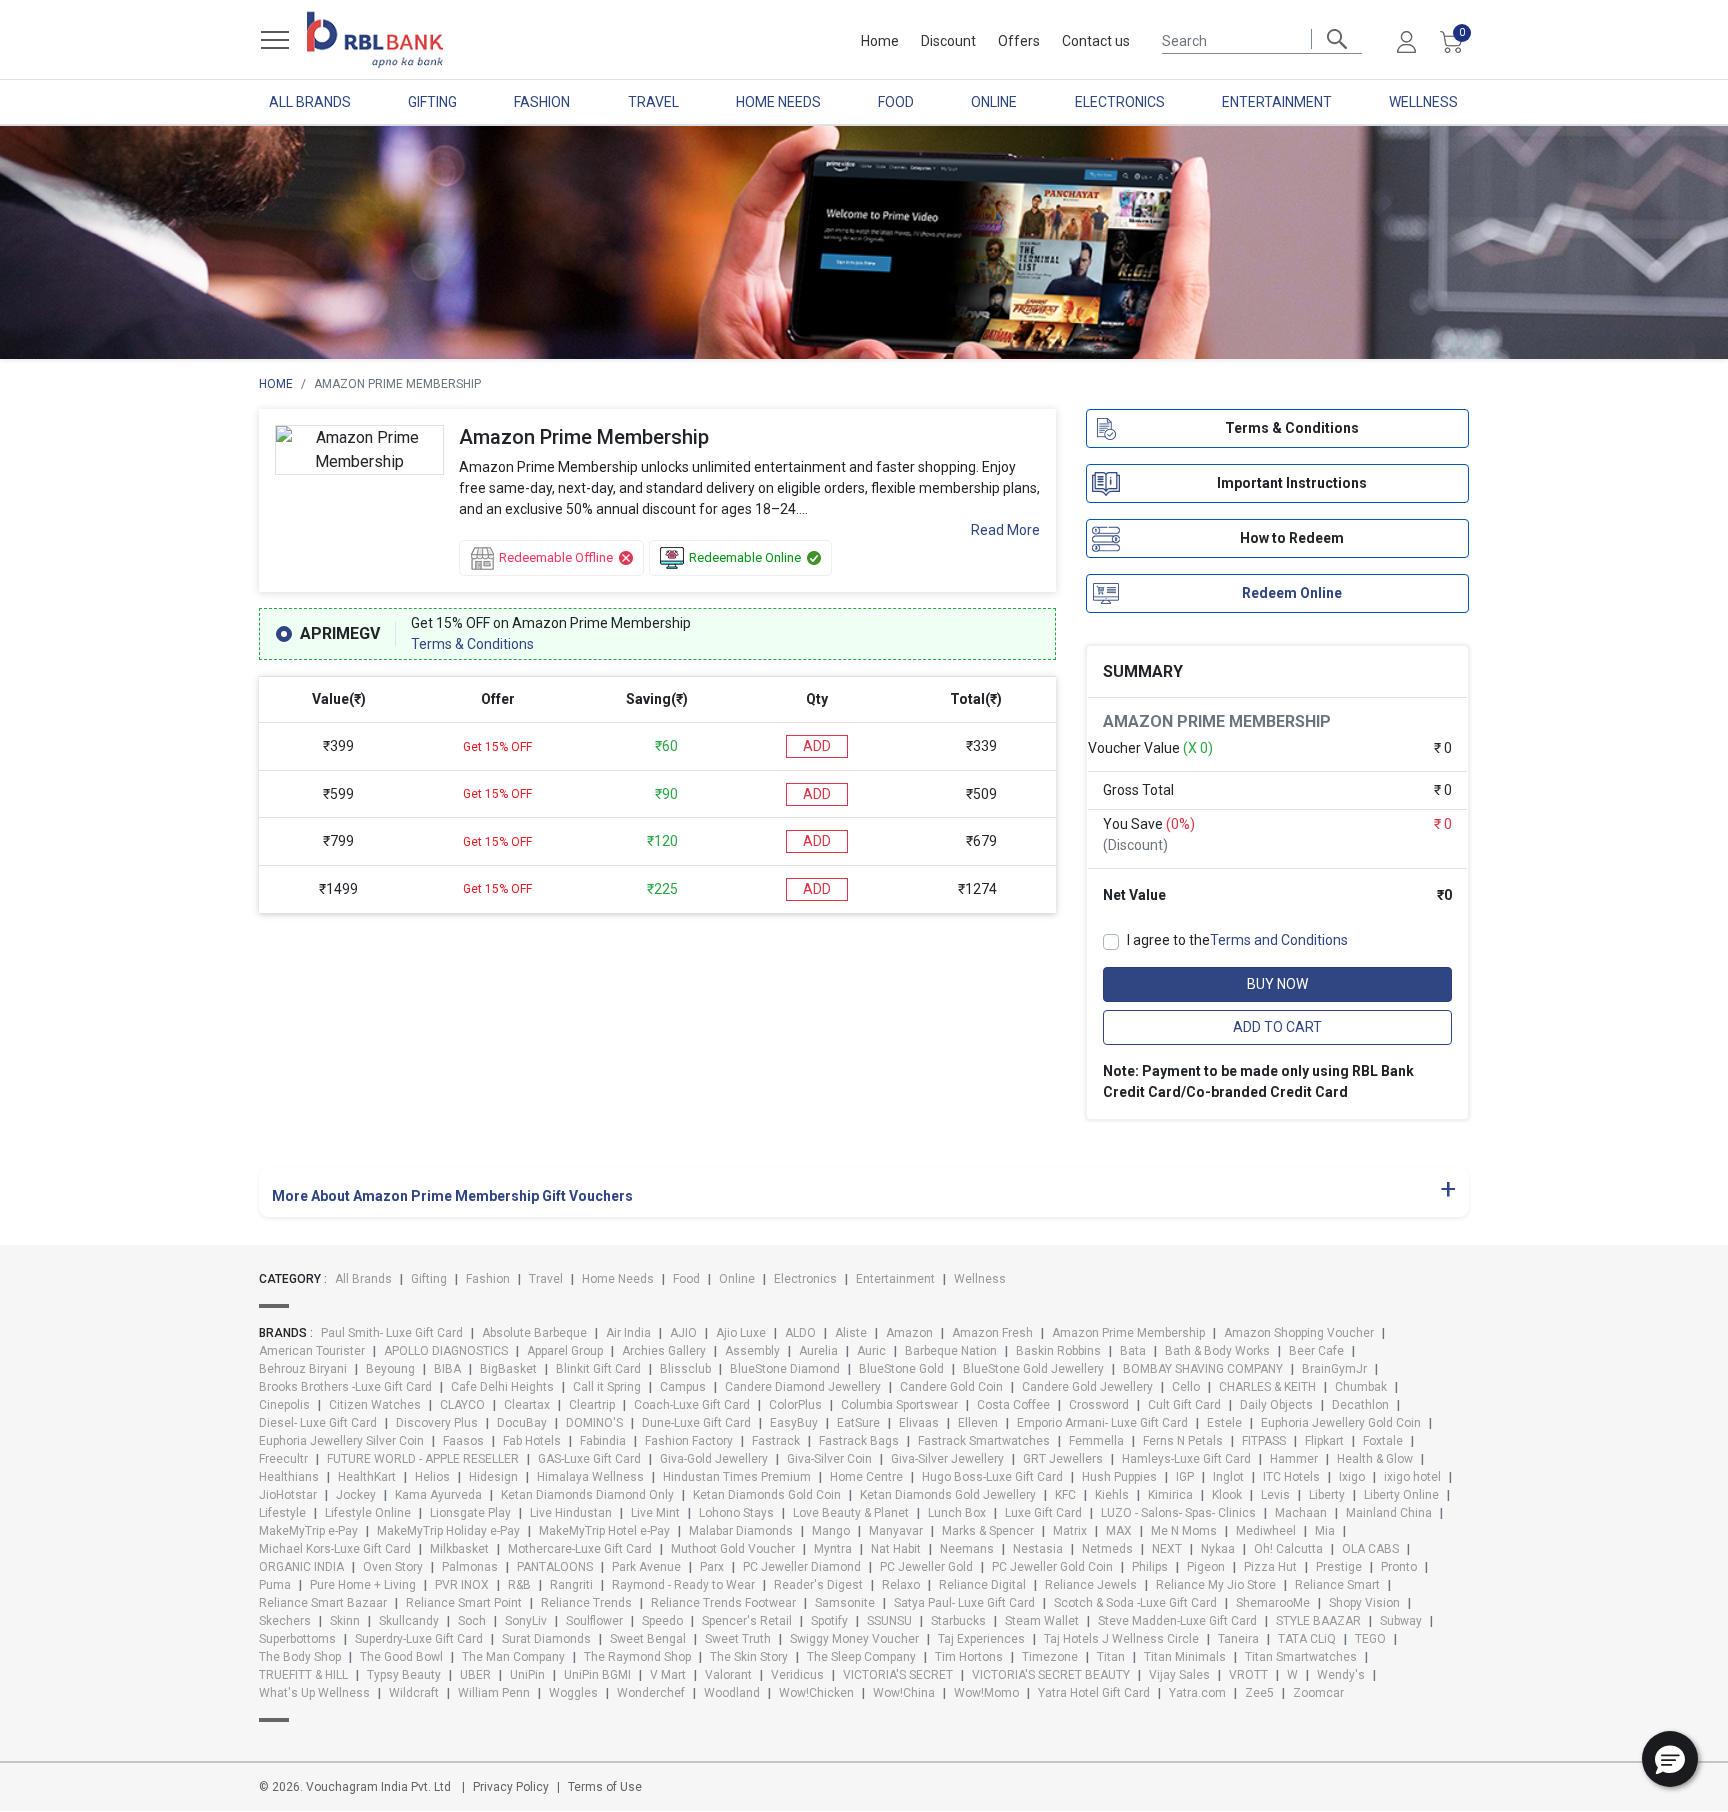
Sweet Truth (738, 1639)
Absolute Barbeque (534, 1333)
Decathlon (1360, 1405)
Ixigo (1352, 1477)
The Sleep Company (861, 1657)
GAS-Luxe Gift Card (589, 1459)
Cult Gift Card (1184, 1405)
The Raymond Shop (637, 1657)
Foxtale (1383, 1441)
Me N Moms (1184, 1531)
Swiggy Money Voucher (854, 1639)
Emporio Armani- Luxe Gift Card (1102, 1423)
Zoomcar (1318, 1693)
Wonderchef (651, 1693)
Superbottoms (297, 1639)
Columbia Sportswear (899, 1405)
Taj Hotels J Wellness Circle (1121, 1639)
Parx (712, 1567)
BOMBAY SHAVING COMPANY (1203, 1369)
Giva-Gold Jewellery (714, 1459)
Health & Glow (1375, 1459)
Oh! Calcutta (1288, 1549)
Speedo (662, 1621)
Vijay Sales (1179, 1675)
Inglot (1228, 1477)
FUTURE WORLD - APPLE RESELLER (423, 1459)
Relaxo (901, 1585)
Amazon (909, 1333)
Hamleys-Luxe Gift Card (1186, 1459)
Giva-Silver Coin (829, 1459)
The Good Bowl (401, 1657)
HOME (276, 384)
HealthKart (367, 1477)
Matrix (1070, 1531)
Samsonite (845, 1603)
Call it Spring (607, 1387)
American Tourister (312, 1351)
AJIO (683, 1333)
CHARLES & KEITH (1267, 1387)
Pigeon (1206, 1567)
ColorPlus (795, 1405)
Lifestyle (282, 1513)
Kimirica (1170, 1495)
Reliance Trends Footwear (723, 1603)
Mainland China (1389, 1513)
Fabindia (603, 1441)
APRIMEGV (340, 633)
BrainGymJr (1334, 1369)
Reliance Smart (1337, 1585)
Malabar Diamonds (741, 1531)
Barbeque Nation (951, 1351)
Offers (1019, 41)
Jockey (356, 1495)
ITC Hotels (1291, 1477)
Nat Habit (896, 1549)
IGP (1185, 1477)
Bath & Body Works (1217, 1351)
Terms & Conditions (472, 644)
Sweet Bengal (648, 1639)
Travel (653, 102)
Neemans (967, 1549)
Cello (1186, 1387)
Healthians (289, 1477)
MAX (1119, 1531)
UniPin (527, 1675)
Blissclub (685, 1369)
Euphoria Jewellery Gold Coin (1341, 1423)
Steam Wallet (1042, 1621)
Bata (1133, 1351)
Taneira (1238, 1639)
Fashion (542, 102)
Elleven (978, 1423)
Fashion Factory (689, 1441)
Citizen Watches (375, 1405)
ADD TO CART (1277, 1027)
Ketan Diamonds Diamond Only (587, 1495)
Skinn (345, 1621)
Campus (683, 1387)
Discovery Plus (437, 1423)
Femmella (1096, 1441)
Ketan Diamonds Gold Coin (767, 1495)
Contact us (1096, 41)
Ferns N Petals (1183, 1441)
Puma (275, 1585)
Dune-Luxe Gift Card (696, 1423)
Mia (1325, 1531)
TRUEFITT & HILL (303, 1675)
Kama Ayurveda (438, 1495)
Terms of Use (605, 1787)
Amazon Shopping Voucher (1299, 1333)
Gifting (432, 102)
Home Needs (778, 102)
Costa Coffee (1013, 1405)
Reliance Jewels (1091, 1585)
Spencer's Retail (747, 1621)
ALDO (800, 1333)
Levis (1275, 1495)
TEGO (1370, 1639)
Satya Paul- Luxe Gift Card (964, 1603)
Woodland (732, 1693)
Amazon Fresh (992, 1333)
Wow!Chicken (816, 1693)
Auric (871, 1351)
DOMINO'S (594, 1423)
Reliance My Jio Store (1216, 1585)
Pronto (1399, 1567)
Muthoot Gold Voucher (733, 1549)
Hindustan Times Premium (737, 1477)
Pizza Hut (1270, 1567)
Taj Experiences (981, 1639)
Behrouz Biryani (303, 1369)
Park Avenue (646, 1567)
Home (880, 41)
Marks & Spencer (988, 1531)
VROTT (1248, 1675)
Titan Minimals (1185, 1657)
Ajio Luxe (741, 1333)
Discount (948, 41)
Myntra (833, 1549)
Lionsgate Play (470, 1513)
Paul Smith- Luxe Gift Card (392, 1333)
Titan (1111, 1657)
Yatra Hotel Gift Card (1094, 1693)
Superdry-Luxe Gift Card (419, 1639)
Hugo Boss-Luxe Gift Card (992, 1477)
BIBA (447, 1369)
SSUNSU (889, 1621)
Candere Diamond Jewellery (803, 1387)
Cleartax (527, 1405)
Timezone (1050, 1657)
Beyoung (390, 1369)
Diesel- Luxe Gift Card (318, 1423)
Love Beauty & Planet (851, 1513)
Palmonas (470, 1567)
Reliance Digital (982, 1585)
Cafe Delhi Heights (502, 1387)
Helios (432, 1477)
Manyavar (896, 1531)
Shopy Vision (1364, 1603)
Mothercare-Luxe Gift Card (580, 1549)
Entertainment (1277, 102)
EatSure (858, 1423)
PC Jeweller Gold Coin (1052, 1567)
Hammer (1294, 1459)
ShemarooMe (1273, 1603)
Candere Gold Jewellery (1087, 1387)
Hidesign (493, 1477)
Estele (1224, 1423)
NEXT (1167, 1549)
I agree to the (1237, 940)
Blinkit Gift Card (598, 1369)
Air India (628, 1333)
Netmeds (1107, 1549)
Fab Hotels (532, 1441)
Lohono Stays (736, 1513)
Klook (1227, 1495)
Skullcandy (409, 1621)
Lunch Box (957, 1513)
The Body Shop (300, 1657)
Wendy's (1341, 1675)
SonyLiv (526, 1621)
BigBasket (508, 1369)
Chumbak (1361, 1387)
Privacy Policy (511, 1787)
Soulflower (594, 1621)
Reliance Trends (586, 1603)
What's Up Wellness (314, 1693)
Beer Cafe (1316, 1351)
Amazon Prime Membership (1128, 1333)
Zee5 (1259, 1693)
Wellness (1423, 102)
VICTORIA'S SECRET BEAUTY (1051, 1675)
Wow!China (904, 1693)
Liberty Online (1401, 1495)
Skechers (285, 1621)
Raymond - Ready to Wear (683, 1585)
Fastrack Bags (859, 1441)
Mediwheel (1266, 1531)
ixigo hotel (1412, 1477)
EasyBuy (794, 1423)
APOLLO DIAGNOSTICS (446, 1351)
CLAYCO (462, 1405)
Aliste (851, 1333)
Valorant (728, 1675)
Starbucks (958, 1621)
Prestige (1339, 1567)
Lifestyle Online (368, 1513)
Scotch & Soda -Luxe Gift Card (1135, 1603)
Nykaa (1218, 1549)
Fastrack (776, 1441)
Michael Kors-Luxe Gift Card (335, 1549)
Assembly (752, 1351)
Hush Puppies (1119, 1477)
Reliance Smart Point (464, 1603)
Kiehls (1112, 1495)
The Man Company (513, 1657)
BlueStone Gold (901, 1369)
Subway (1401, 1621)
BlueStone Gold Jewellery (1033, 1369)
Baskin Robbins (1058, 1351)
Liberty (1327, 1495)
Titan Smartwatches (1301, 1657)
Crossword (1099, 1405)
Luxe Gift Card (1043, 1513)
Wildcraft (414, 1693)
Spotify (829, 1621)
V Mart (668, 1675)
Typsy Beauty (404, 1675)
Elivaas (919, 1423)
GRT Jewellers (1063, 1459)
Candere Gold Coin (951, 1387)
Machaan (1301, 1513)
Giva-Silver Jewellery (947, 1459)
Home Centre (866, 1477)
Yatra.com (1197, 1693)
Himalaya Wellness (590, 1477)
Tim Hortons (969, 1657)
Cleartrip (592, 1405)
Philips (1150, 1567)
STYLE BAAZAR (1318, 1621)
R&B (519, 1585)
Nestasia (1038, 1549)
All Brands (310, 102)
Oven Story (393, 1567)
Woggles (573, 1693)
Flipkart (1324, 1441)
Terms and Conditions (1279, 940)
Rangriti (571, 1585)
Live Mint (655, 1513)
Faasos (463, 1441)
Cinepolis (284, 1405)
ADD (817, 746)
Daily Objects (1276, 1405)
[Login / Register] (1406, 41)
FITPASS (1264, 1441)
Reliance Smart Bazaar (323, 1603)
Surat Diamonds (546, 1639)
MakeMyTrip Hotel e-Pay (604, 1531)
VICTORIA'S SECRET (898, 1675)
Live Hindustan (571, 1513)
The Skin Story (749, 1657)
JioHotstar (288, 1495)
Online (994, 102)
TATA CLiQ (1307, 1639)
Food (896, 102)
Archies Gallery (664, 1351)
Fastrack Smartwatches (984, 1441)
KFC (1065, 1495)
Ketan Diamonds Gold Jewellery (948, 1495)
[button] (1670, 1759)
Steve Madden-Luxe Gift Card (1177, 1621)
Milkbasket (459, 1549)
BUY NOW (1277, 984)
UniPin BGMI (597, 1675)
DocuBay (522, 1423)
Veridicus (797, 1675)
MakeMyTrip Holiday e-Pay (448, 1531)
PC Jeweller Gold (926, 1567)
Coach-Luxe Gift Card (692, 1405)
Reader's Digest (818, 1585)
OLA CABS (1370, 1549)
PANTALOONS (555, 1567)
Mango (831, 1531)
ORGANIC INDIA (301, 1567)
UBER (475, 1675)
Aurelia (818, 1351)
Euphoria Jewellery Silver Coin (341, 1441)
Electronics (1120, 102)
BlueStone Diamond (785, 1369)
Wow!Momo (986, 1693)
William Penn (494, 1693)
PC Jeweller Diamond (802, 1567)
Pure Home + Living (363, 1585)
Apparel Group (565, 1351)
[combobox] (1262, 39)
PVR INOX (462, 1585)
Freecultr (283, 1459)
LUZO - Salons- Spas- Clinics (1178, 1513)
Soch (472, 1621)
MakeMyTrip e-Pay (308, 1531)
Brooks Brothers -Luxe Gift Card (345, 1387)
